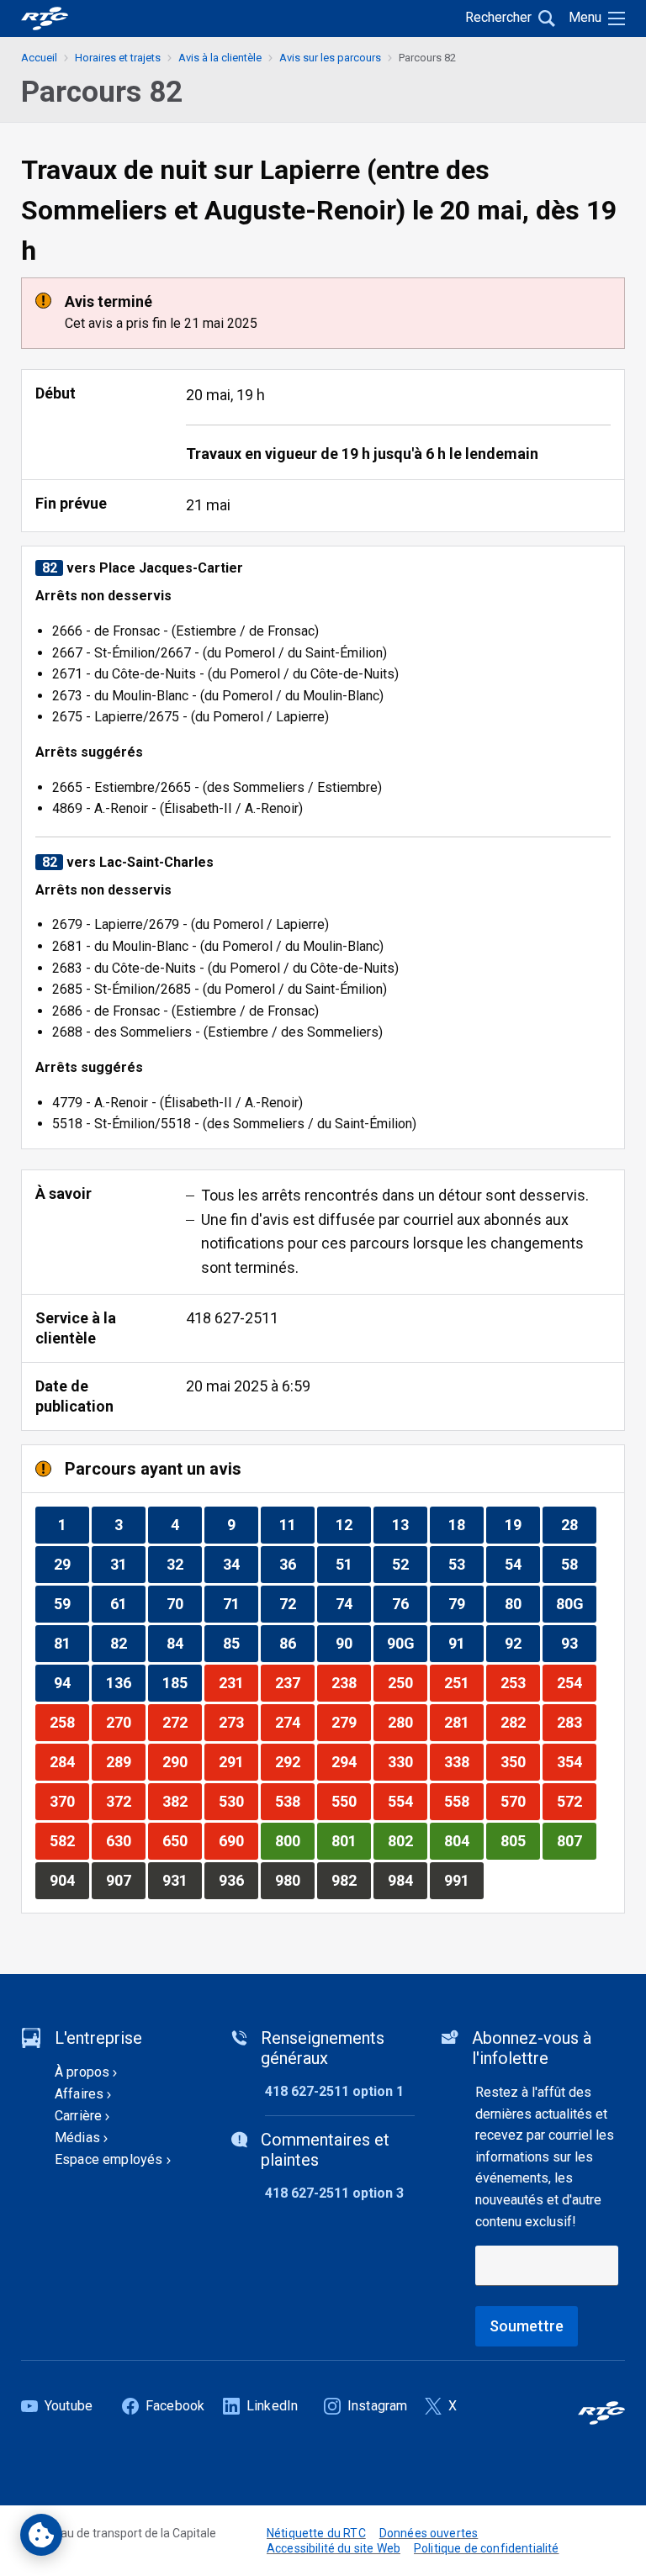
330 (407, 1761)
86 (297, 1643)
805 (520, 1840)
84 (184, 1643)
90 (353, 1643)
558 (463, 1801)
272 (182, 1722)
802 (407, 1840)
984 (407, 1880)
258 (69, 1722)
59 (71, 1603)
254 (576, 1682)
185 (182, 1682)
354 (576, 1761)
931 (182, 1880)
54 (522, 1564)
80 (522, 1603)
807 (576, 1840)
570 (520, 1801)
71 (240, 1603)
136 (125, 1682)
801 (351, 1840)
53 (466, 1564)
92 (522, 1643)
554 (407, 1801)
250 (407, 1682)
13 (409, 1524)
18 (466, 1524)
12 (353, 1524)
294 (351, 1761)
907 (125, 1880)
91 (466, 1643)
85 (240, 1643)
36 (297, 1564)
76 (409, 1603)
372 (125, 1801)
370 (69, 1801)
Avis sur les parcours (330, 58)
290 (182, 1761)
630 (125, 1840)
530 (238, 1801)
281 (463, 1722)
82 (127, 1643)
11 (297, 1524)
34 (240, 1564)
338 (463, 1761)
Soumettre (527, 2326)
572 (576, 1801)
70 (184, 1603)
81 (71, 1643)
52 (409, 1564)
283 (576, 1722)
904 (69, 1880)
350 (520, 1761)
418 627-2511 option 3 (334, 2193)
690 (238, 1840)
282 (520, 1722)
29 (71, 1564)
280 (407, 1722)
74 (353, 1603)
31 (127, 1564)
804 (463, 1840)
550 (351, 1801)
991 (463, 1880)
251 (463, 1682)
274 (294, 1722)
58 (578, 1564)
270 (125, 1722)
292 (294, 1761)
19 (522, 1524)
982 (351, 1880)
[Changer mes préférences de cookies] (41, 2535)
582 (69, 1840)
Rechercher (498, 17)
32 (184, 1564)
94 (71, 1682)
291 (238, 1761)
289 (125, 1761)
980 (294, 1880)
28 (578, 1524)
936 (238, 1880)
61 (127, 1603)
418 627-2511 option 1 (334, 2091)
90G (407, 1643)
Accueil (39, 58)
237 (294, 1682)
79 (466, 1603)
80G (576, 1603)
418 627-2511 (232, 1318)
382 (182, 1801)
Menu (585, 17)
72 (297, 1603)
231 (238, 1682)
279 (351, 1722)
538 (294, 1801)
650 (182, 1840)
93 (578, 1643)
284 (69, 1761)
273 (238, 1722)
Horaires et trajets (118, 58)
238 (351, 1682)
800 (294, 1840)
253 (520, 1682)
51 (353, 1564)
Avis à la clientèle (220, 58)
